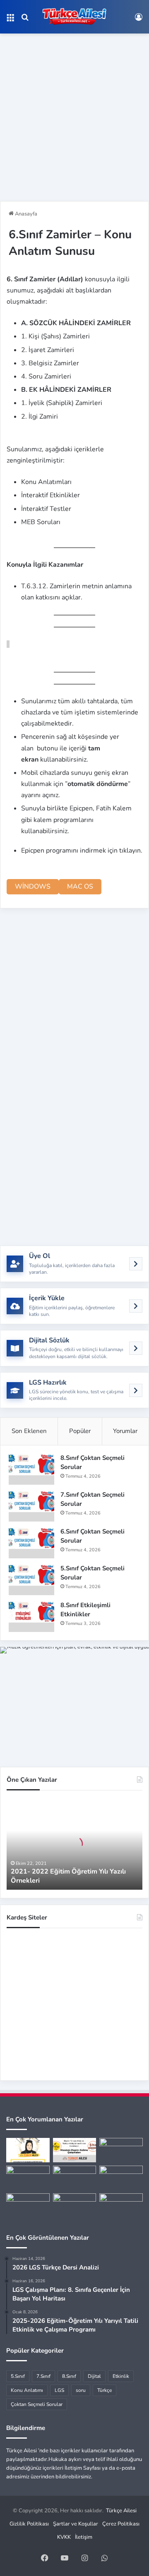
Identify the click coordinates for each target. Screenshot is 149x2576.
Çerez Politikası (121, 2524)
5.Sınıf (18, 2376)
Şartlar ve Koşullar (76, 2524)
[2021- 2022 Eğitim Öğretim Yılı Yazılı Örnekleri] (28, 2150)
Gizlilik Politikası (29, 2524)
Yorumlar (125, 1431)
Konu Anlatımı (27, 2390)
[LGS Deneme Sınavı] (75, 2206)
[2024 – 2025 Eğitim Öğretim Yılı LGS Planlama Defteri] (28, 2206)
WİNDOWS (33, 887)
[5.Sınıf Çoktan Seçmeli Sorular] (31, 1580)
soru (81, 2390)
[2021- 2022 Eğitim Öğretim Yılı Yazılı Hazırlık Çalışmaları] (121, 2150)
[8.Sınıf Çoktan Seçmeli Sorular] (31, 1469)
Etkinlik (121, 2376)
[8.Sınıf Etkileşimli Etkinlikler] (31, 1616)
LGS (59, 2390)
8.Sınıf (69, 2376)
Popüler (80, 1431)
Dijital (94, 2376)
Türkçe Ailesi (121, 2511)
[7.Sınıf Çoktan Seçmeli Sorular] (31, 1506)
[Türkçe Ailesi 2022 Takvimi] (121, 2178)
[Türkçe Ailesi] (74, 17)
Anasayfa (25, 214)
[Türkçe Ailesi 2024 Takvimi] (121, 2206)
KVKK (64, 2537)
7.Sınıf (43, 2376)
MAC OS (80, 887)
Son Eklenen (29, 1431)
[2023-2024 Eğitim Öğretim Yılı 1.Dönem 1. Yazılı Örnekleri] (28, 2178)
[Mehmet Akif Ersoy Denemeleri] (75, 2178)
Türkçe (105, 2390)
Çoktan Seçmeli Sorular (37, 2404)
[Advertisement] (74, 114)
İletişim (84, 2537)
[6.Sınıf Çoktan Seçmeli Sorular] (31, 1543)
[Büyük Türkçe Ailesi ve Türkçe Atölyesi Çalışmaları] (75, 2150)
